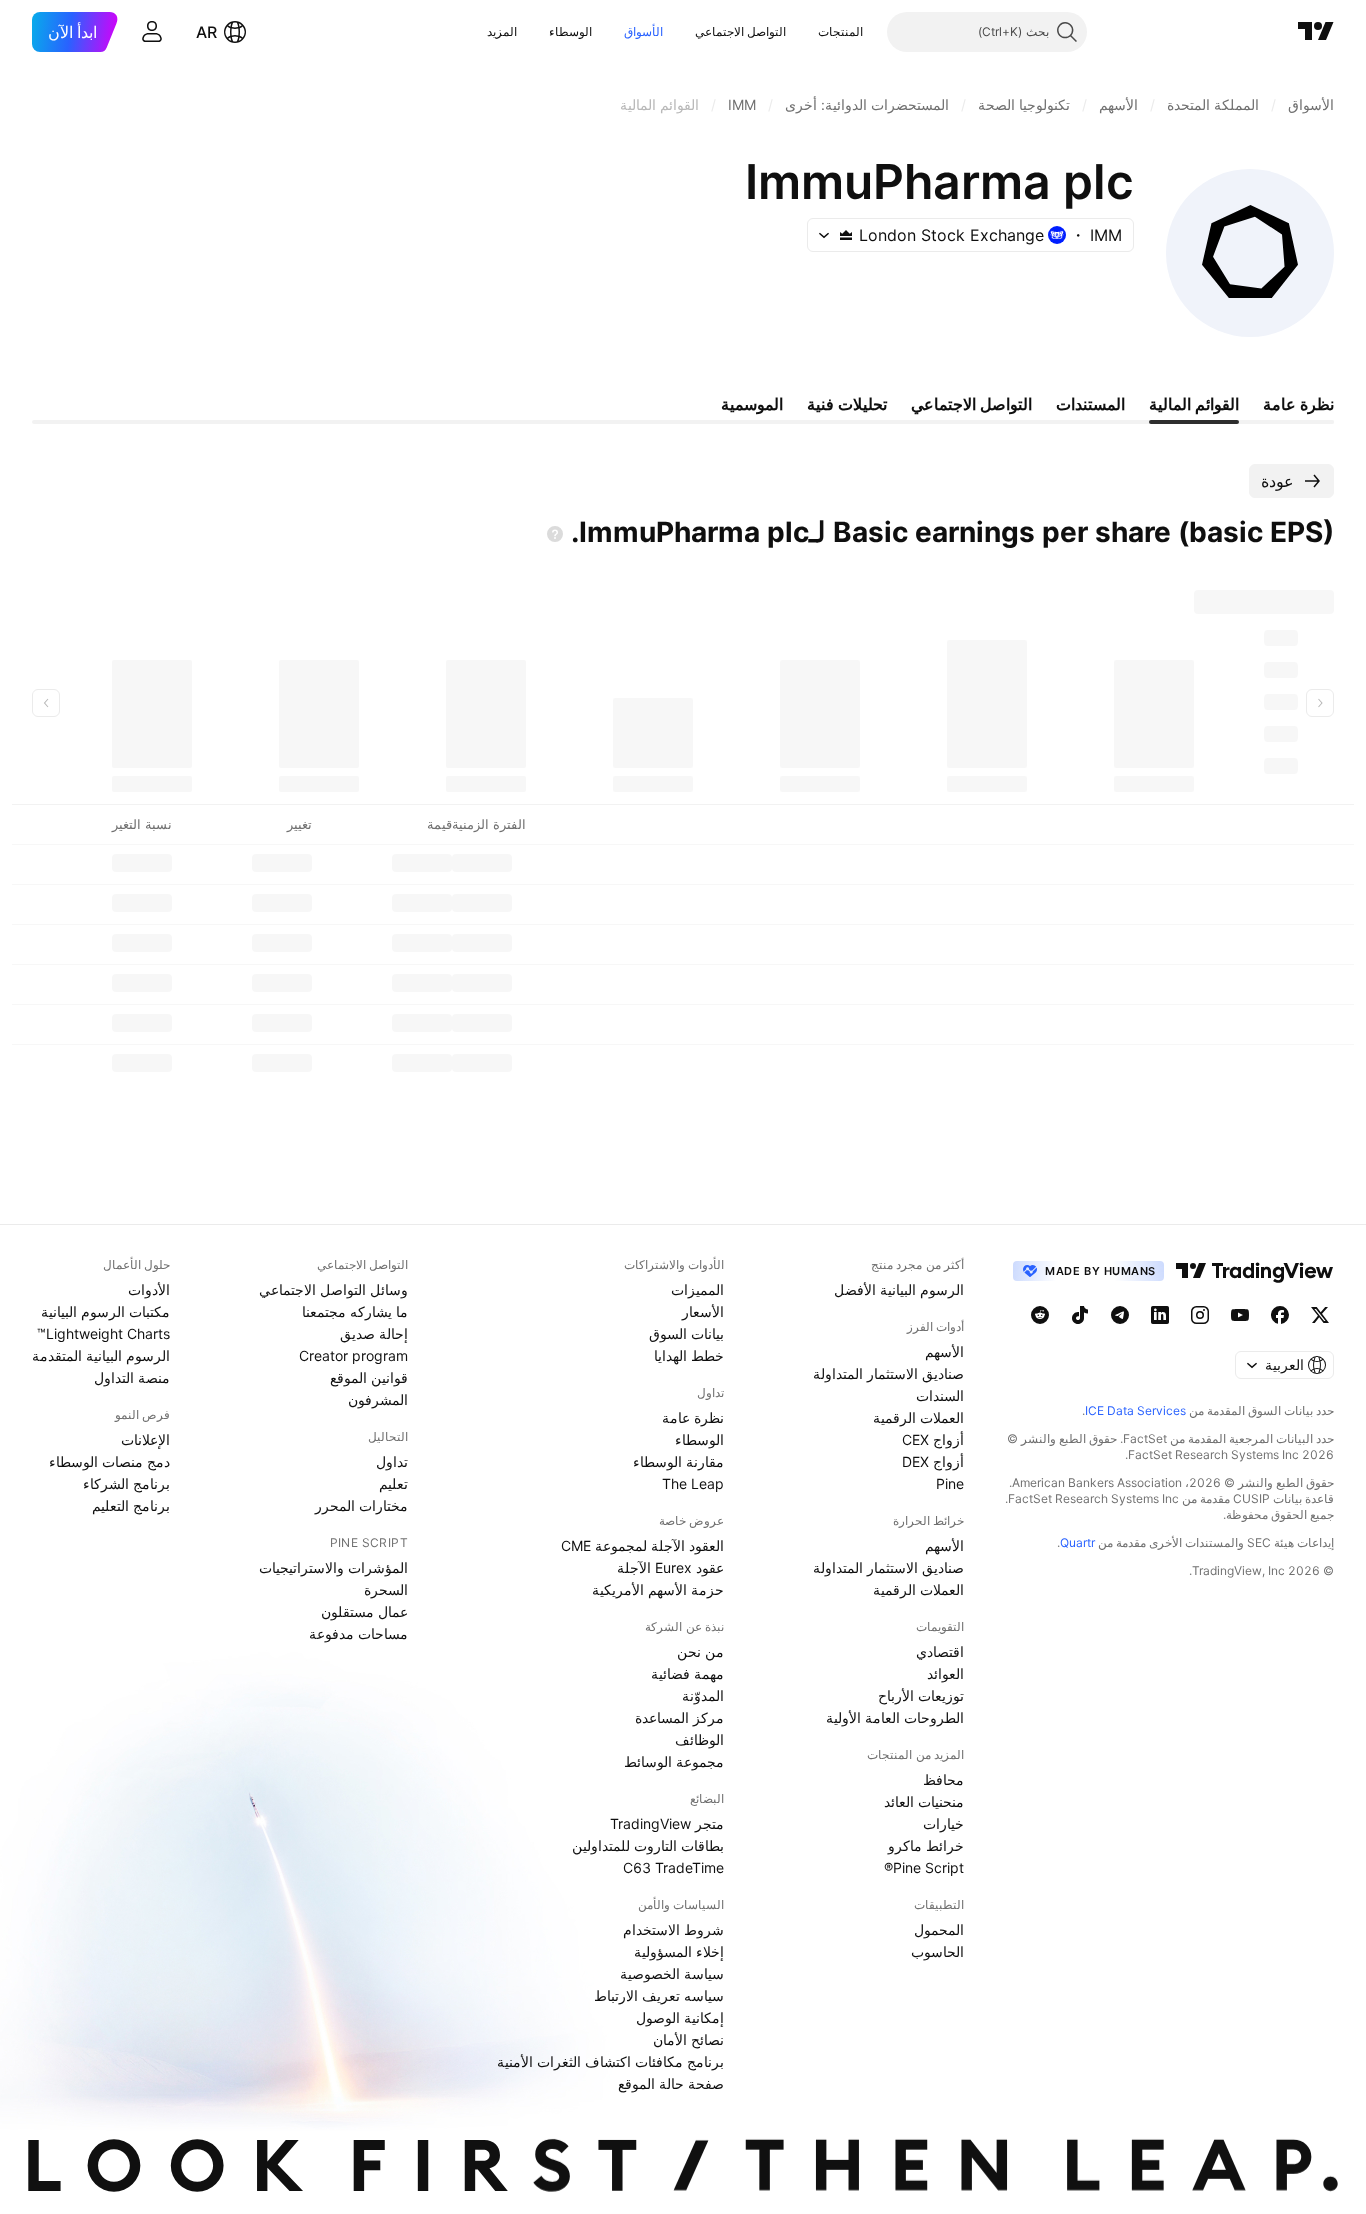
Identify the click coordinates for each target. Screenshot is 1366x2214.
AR (206, 32)
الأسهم (944, 1351)
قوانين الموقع (369, 1377)
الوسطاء (570, 31)
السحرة (386, 1589)
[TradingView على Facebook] (1280, 1315)
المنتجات (840, 31)
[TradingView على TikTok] (1080, 1315)
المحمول (939, 1929)
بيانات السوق (686, 1333)
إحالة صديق (374, 1333)
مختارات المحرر (361, 1505)
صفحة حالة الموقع (671, 2083)
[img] (846, 235)
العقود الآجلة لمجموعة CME (642, 1545)
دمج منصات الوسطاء (109, 1461)
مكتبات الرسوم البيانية (105, 1311)
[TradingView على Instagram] (1200, 1315)
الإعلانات (145, 1439)
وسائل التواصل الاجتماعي (333, 1289)
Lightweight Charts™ (103, 1333)
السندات (940, 1395)
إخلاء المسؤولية (679, 1951)
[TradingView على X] (1320, 1315)
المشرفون (378, 1399)
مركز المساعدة (679, 1717)
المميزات (697, 1289)
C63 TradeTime (673, 1867)
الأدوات (149, 1289)
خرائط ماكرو (926, 1845)
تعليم (393, 1483)
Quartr (1077, 1542)
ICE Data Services (1135, 1410)
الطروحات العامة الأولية (895, 1717)
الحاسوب (937, 1951)
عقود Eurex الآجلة (670, 1567)
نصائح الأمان (688, 2039)
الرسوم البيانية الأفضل (899, 1289)
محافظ (943, 1779)
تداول (392, 1461)
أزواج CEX (933, 1439)
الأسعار (703, 1311)
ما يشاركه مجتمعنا (355, 1311)
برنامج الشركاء (126, 1483)
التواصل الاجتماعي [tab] (971, 404)
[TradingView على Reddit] (1040, 1315)
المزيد (502, 31)
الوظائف (699, 1739)
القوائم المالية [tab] (1194, 404)
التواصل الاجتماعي (740, 31)
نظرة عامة (693, 1417)
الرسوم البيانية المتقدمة (101, 1355)
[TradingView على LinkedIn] (1160, 1315)
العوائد (945, 1673)
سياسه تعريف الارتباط (659, 1995)
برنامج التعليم (131, 1505)
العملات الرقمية (918, 1417)
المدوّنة (703, 1695)
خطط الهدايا (689, 1355)
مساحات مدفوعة (358, 1633)
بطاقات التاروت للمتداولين (648, 1845)
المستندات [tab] (1090, 404)
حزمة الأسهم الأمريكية (658, 1589)
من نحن (700, 1651)
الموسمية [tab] (752, 404)
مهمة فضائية (687, 1673)
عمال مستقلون (364, 1611)
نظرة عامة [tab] (1298, 404)
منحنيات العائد (924, 1801)
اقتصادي (940, 1651)
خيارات (943, 1823)
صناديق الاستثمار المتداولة (888, 1373)
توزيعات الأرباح (921, 1695)
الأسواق (643, 31)
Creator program (353, 1355)
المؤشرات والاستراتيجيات (333, 1567)
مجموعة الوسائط (674, 1761)
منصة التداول (132, 1377)
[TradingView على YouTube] (1240, 1315)
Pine (950, 1483)
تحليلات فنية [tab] (847, 404)
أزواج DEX (933, 1461)
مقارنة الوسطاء (678, 1461)
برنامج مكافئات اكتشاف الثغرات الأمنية (610, 2061)
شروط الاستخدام (673, 1929)
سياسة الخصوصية (672, 1973)
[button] (803, 32)
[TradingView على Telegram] (1120, 1315)
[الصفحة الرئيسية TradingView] (1316, 32)
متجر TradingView (667, 1823)
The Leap (693, 1483)
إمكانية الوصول (680, 2017)
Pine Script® (924, 1867)
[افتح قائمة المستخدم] (152, 32)
